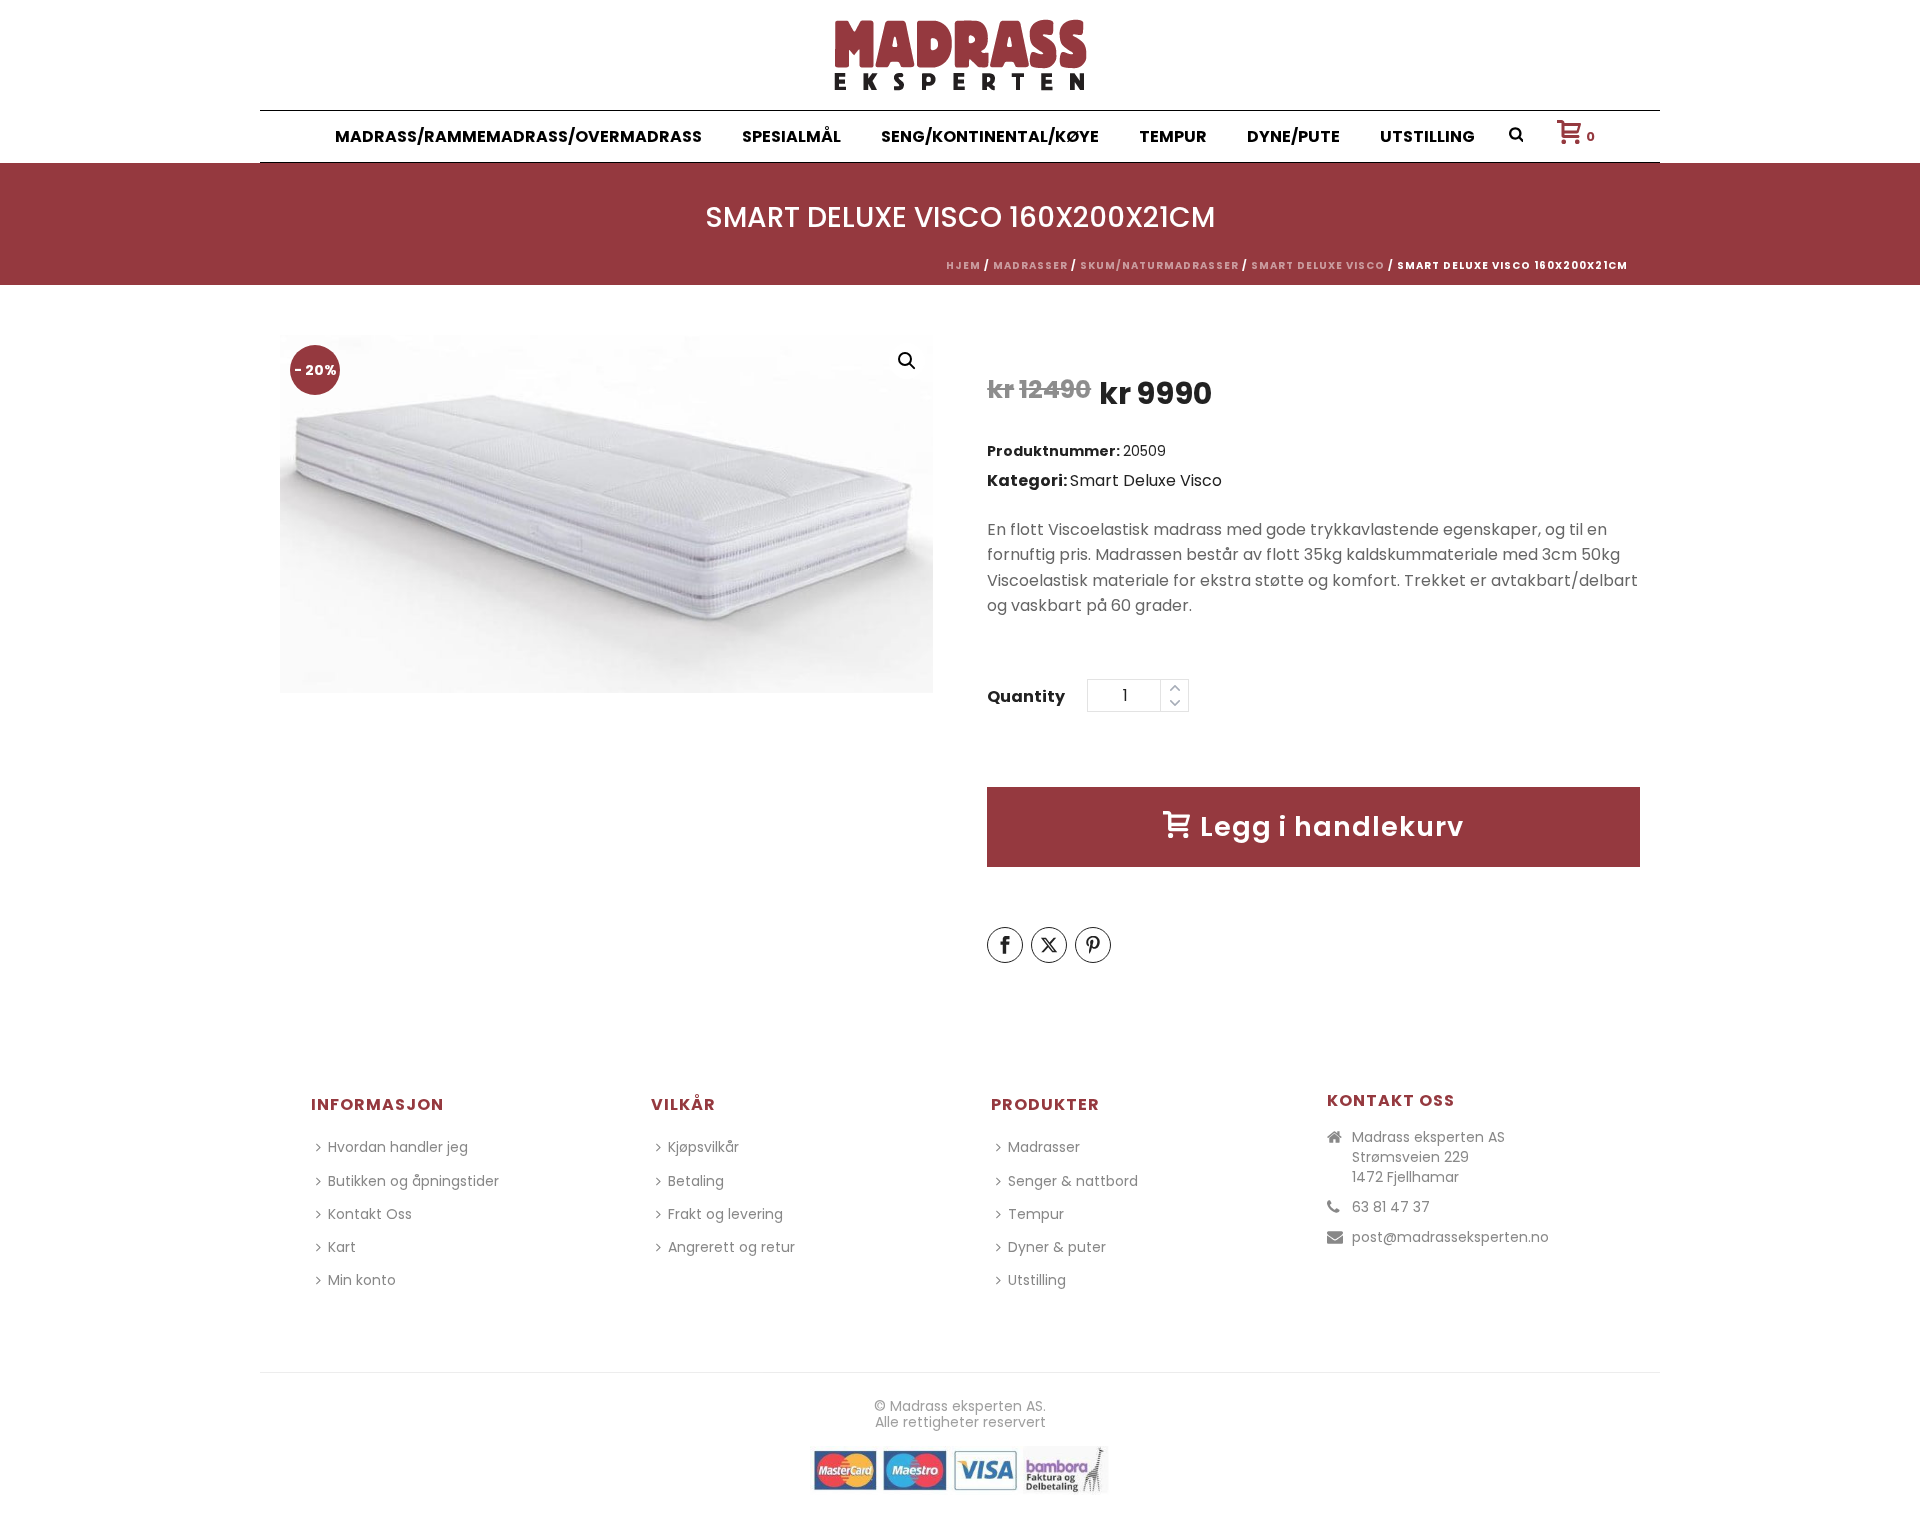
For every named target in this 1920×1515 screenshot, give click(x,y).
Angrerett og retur (731, 1247)
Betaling (696, 1181)
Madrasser (1030, 265)
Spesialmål (791, 136)
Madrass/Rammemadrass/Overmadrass (518, 136)
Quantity (1026, 696)
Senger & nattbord (1073, 1181)
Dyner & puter (1057, 1247)
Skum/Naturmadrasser (1159, 265)
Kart (342, 1247)
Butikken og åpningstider (413, 1181)
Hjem (963, 265)
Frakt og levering (725, 1214)
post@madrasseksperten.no (1450, 1237)
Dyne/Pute (1293, 136)
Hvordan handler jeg (398, 1147)
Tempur (1173, 136)
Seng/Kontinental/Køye (990, 136)
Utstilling (1427, 136)
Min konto (362, 1280)
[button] (907, 361)
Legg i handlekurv (1332, 826)
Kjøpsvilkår (703, 1147)
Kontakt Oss (370, 1214)
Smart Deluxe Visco (1318, 265)
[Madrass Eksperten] (960, 55)
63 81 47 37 (1391, 1207)
